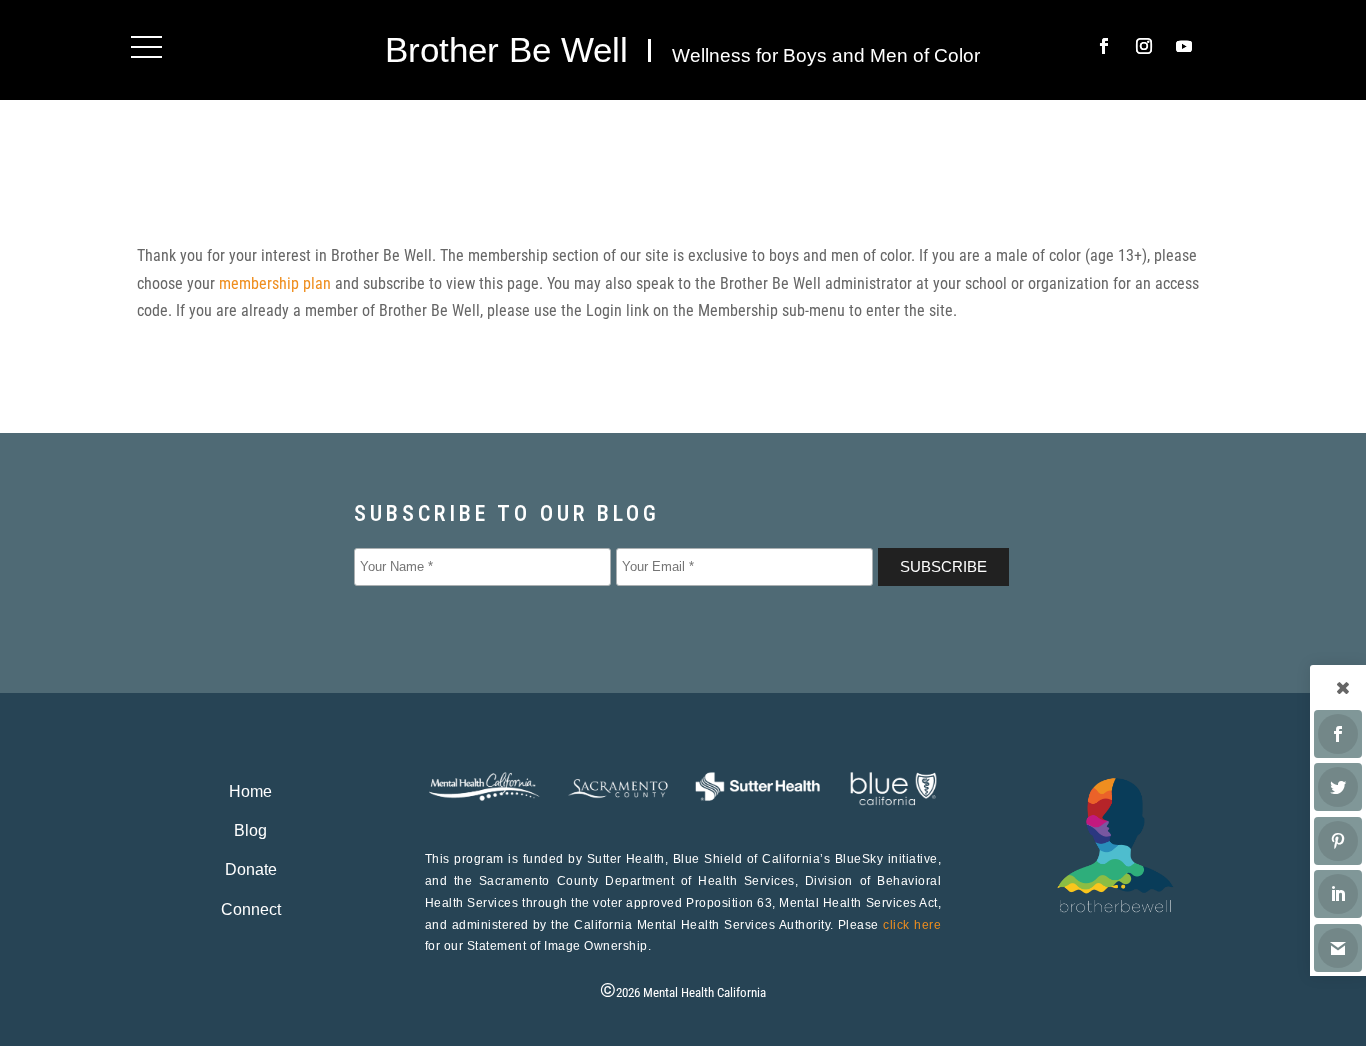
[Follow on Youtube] (1184, 46)
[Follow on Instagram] (1144, 46)
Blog (250, 830)
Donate (251, 869)
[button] (146, 46)
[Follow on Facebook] (1104, 46)
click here (912, 925)
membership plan (275, 283)
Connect (251, 909)
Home (250, 791)
